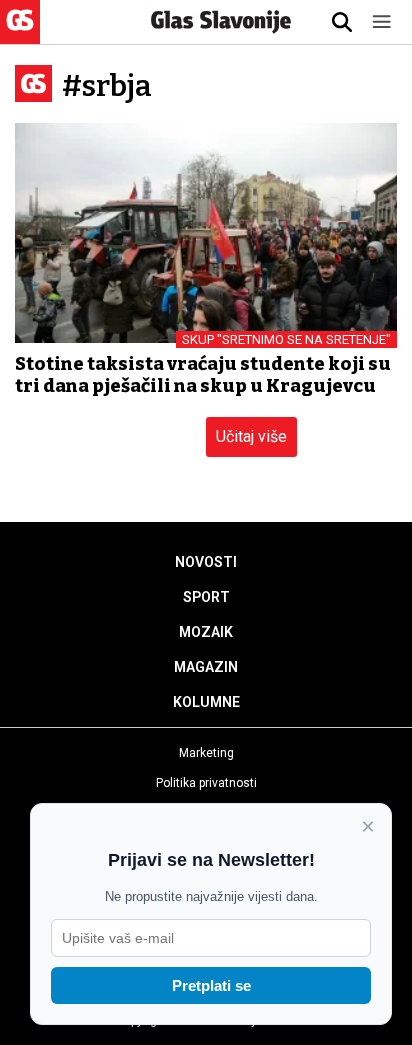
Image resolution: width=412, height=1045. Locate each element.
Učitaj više (251, 436)
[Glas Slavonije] (20, 34)
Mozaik (206, 632)
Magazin (206, 667)
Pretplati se (211, 985)
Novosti (206, 562)
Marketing (206, 753)
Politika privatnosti (206, 783)
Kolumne (206, 702)
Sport (206, 597)
